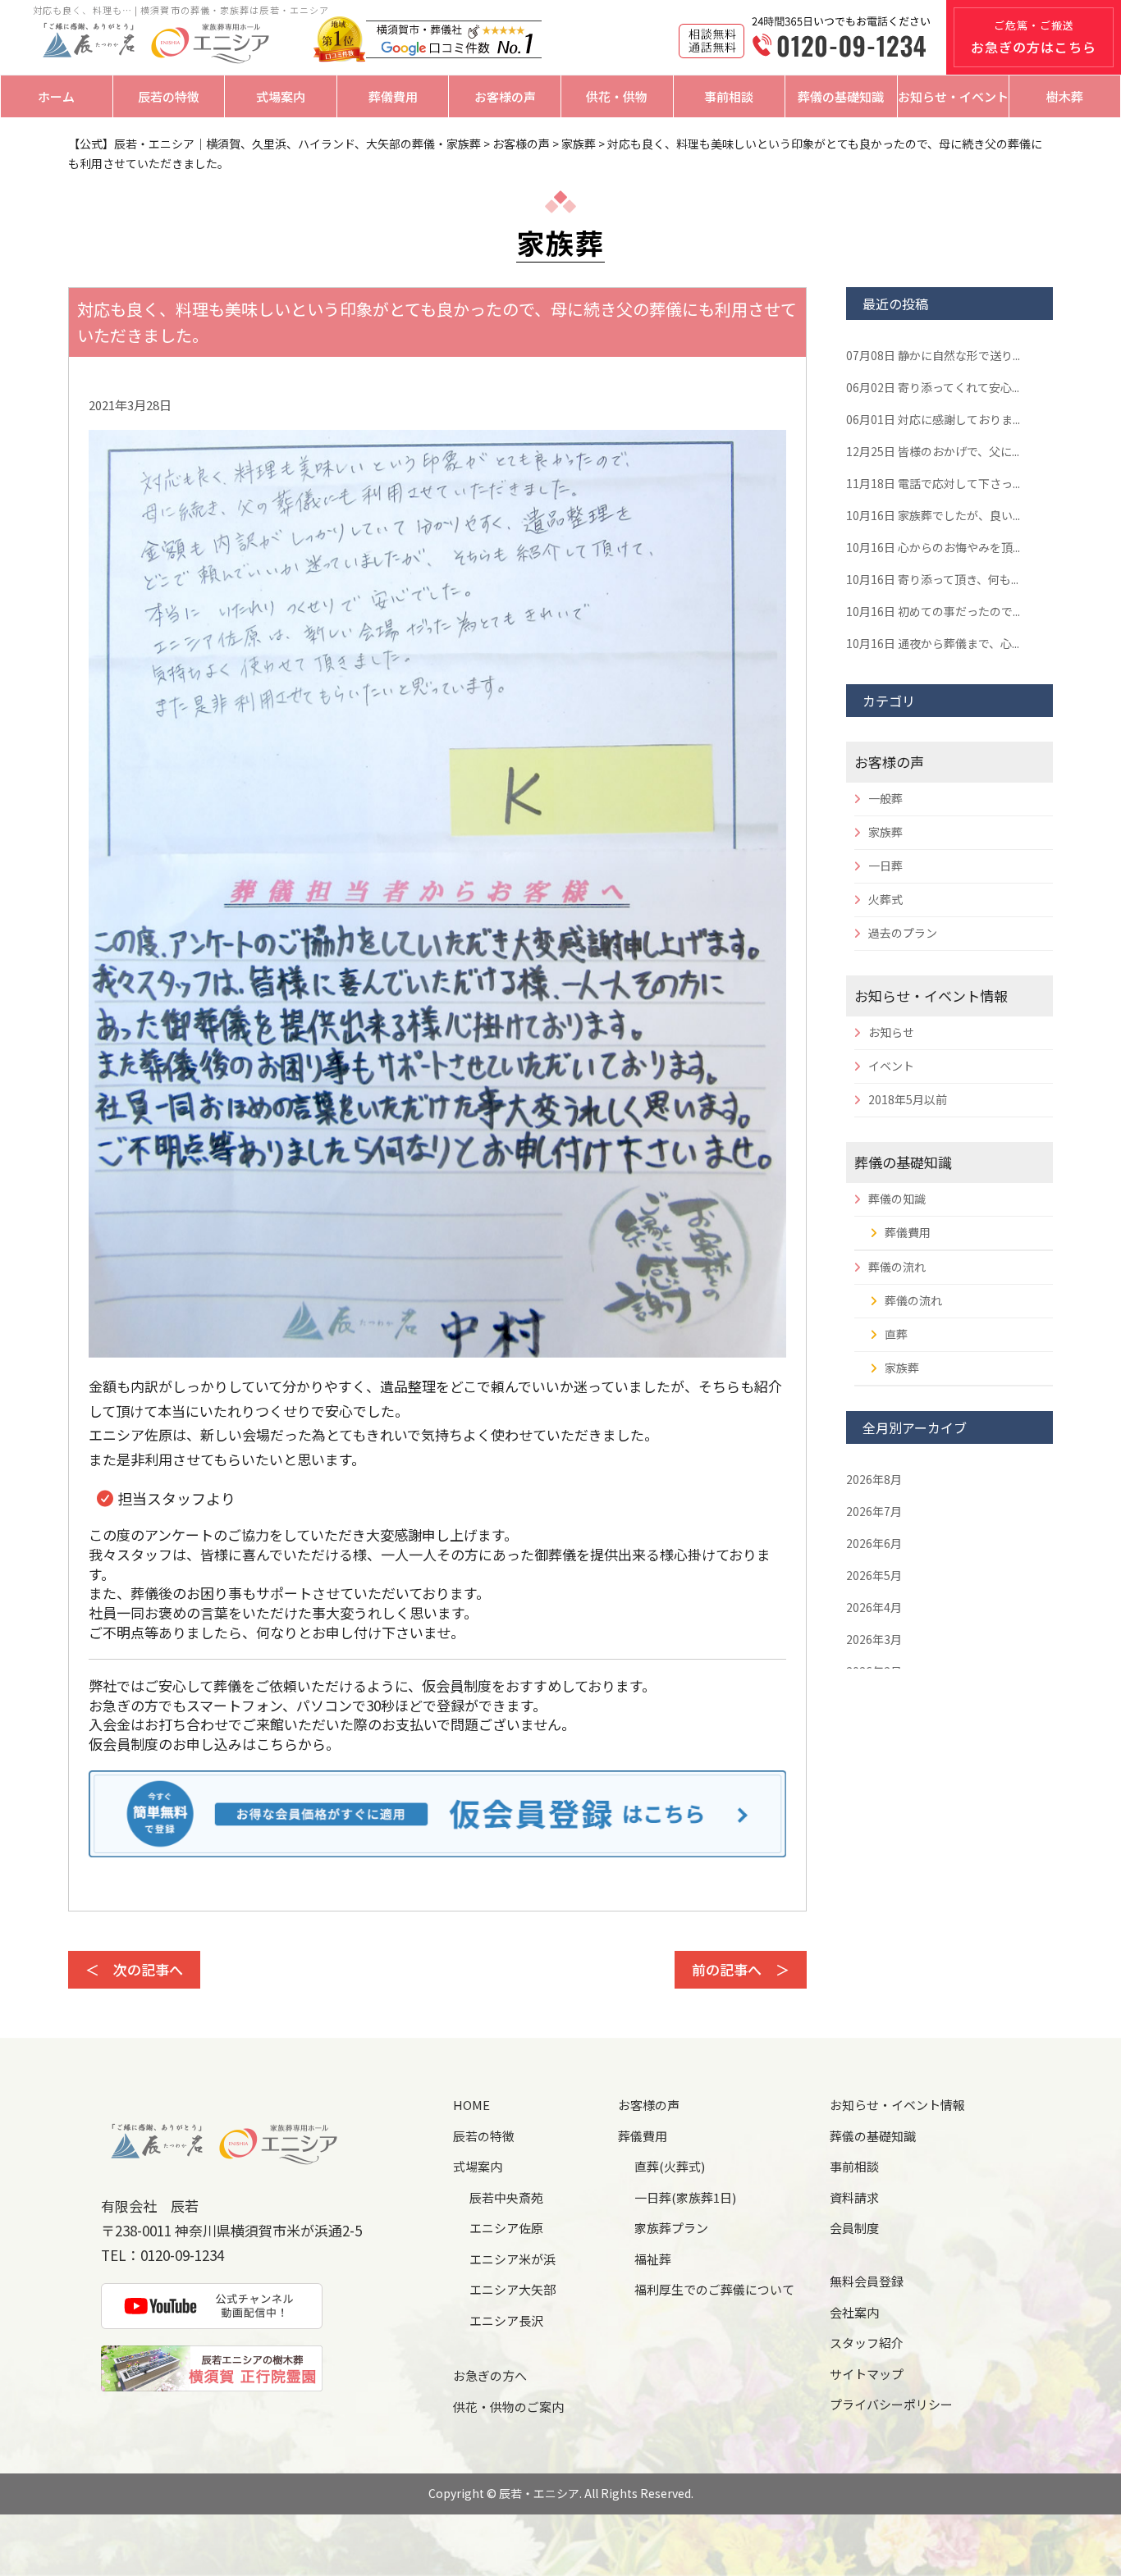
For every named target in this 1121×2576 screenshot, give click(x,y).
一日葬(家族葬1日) (685, 2197)
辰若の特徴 (169, 96)
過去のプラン (903, 933)
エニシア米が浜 (512, 2259)
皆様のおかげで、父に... (933, 451)
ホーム (56, 96)
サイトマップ (867, 2374)
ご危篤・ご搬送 (1034, 37)
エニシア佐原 (506, 2228)
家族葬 (885, 832)
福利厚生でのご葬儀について (714, 2289)
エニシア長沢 (506, 2320)
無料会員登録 (867, 2281)
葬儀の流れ (897, 1267)
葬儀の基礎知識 (841, 96)
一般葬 (885, 798)
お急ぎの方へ (490, 2375)
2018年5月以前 (908, 1099)
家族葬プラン (671, 2228)
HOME (471, 2105)
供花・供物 (617, 96)
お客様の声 (505, 96)
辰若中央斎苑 (506, 2197)
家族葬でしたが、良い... (933, 515)
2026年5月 (874, 1575)
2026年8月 (874, 1479)
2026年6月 (874, 1543)
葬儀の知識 (897, 1199)
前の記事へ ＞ (741, 1969)
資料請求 (854, 2197)
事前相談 (729, 96)
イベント (891, 1066)
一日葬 (885, 866)
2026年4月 (874, 1607)
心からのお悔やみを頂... (933, 547)
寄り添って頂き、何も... (932, 579)
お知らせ (891, 1032)
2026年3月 (874, 1639)
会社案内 (854, 2312)
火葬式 (885, 899)
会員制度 (854, 2228)
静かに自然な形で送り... (933, 355)
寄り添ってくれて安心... (933, 387)
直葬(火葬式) (670, 2166)
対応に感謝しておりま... (933, 419)
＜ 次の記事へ (134, 1969)
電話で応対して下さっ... (933, 483)
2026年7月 (874, 1511)
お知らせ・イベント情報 (931, 996)
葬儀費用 (393, 96)
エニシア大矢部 (512, 2289)
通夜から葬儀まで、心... (933, 643)
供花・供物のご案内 (508, 2407)
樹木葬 (1065, 96)
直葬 (896, 1334)
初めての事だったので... (933, 611)
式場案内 (281, 96)
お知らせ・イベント (953, 96)
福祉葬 (653, 2259)
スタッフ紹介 (867, 2343)
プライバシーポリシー (891, 2404)
